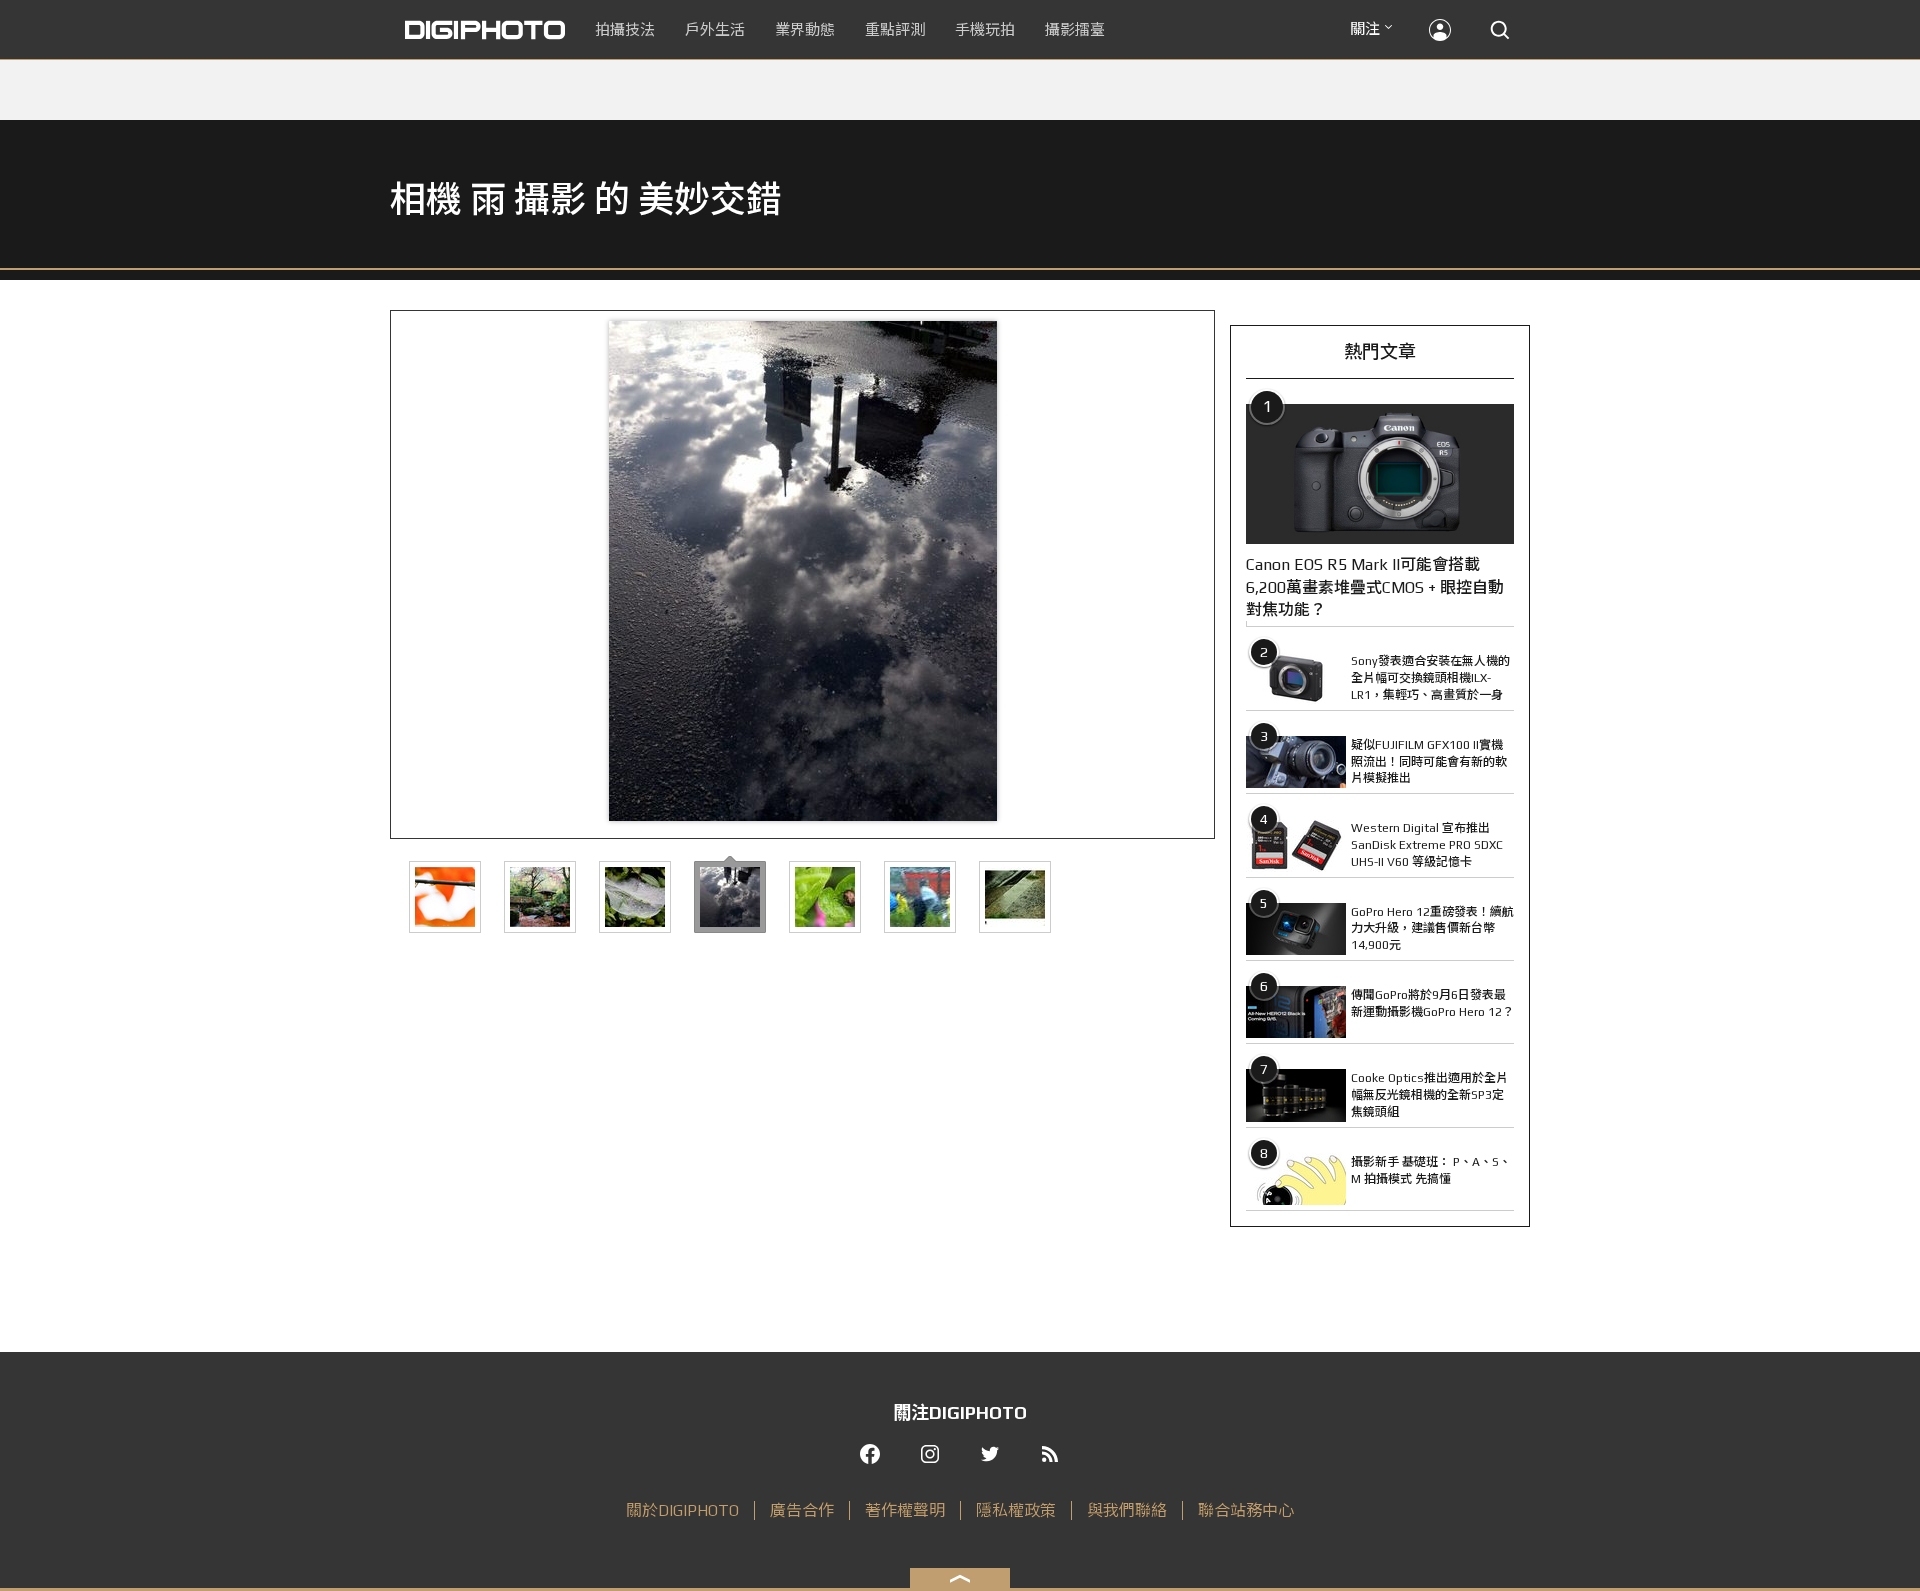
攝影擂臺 (1075, 29)
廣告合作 (802, 1510)
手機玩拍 (985, 29)
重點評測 (895, 29)
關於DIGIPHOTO (682, 1510)
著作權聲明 (905, 1510)
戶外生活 (715, 29)
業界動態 (805, 29)
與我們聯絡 (1127, 1510)
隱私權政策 (1016, 1510)
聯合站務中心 (1246, 1510)
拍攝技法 (625, 29)
